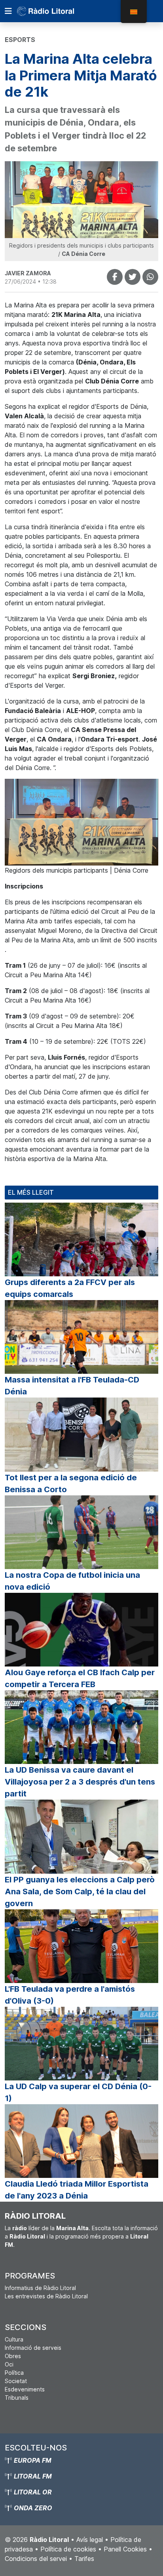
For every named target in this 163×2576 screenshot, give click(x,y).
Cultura (14, 2339)
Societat (16, 2381)
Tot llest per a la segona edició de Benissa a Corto (71, 1483)
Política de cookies (68, 2549)
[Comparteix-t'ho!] (115, 277)
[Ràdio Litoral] (57, 11)
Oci (9, 2364)
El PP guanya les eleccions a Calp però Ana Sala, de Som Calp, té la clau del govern (80, 1891)
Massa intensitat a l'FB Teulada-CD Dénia (72, 1386)
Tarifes (84, 2559)
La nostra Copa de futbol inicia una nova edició (72, 1581)
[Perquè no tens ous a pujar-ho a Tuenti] (133, 277)
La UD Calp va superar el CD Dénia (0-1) (78, 2092)
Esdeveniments (25, 2389)
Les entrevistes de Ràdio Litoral (46, 2296)
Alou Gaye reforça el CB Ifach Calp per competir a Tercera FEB (80, 1678)
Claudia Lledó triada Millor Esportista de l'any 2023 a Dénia (77, 2190)
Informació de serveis (33, 2348)
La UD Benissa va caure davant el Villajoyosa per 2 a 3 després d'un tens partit (80, 1782)
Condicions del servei (36, 2559)
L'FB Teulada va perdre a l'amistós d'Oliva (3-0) (70, 1995)
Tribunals (17, 2398)
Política (14, 2373)
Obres (13, 2356)
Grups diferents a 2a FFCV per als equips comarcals (70, 1288)
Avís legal (90, 2540)
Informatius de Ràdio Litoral (40, 2288)
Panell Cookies (125, 2549)
